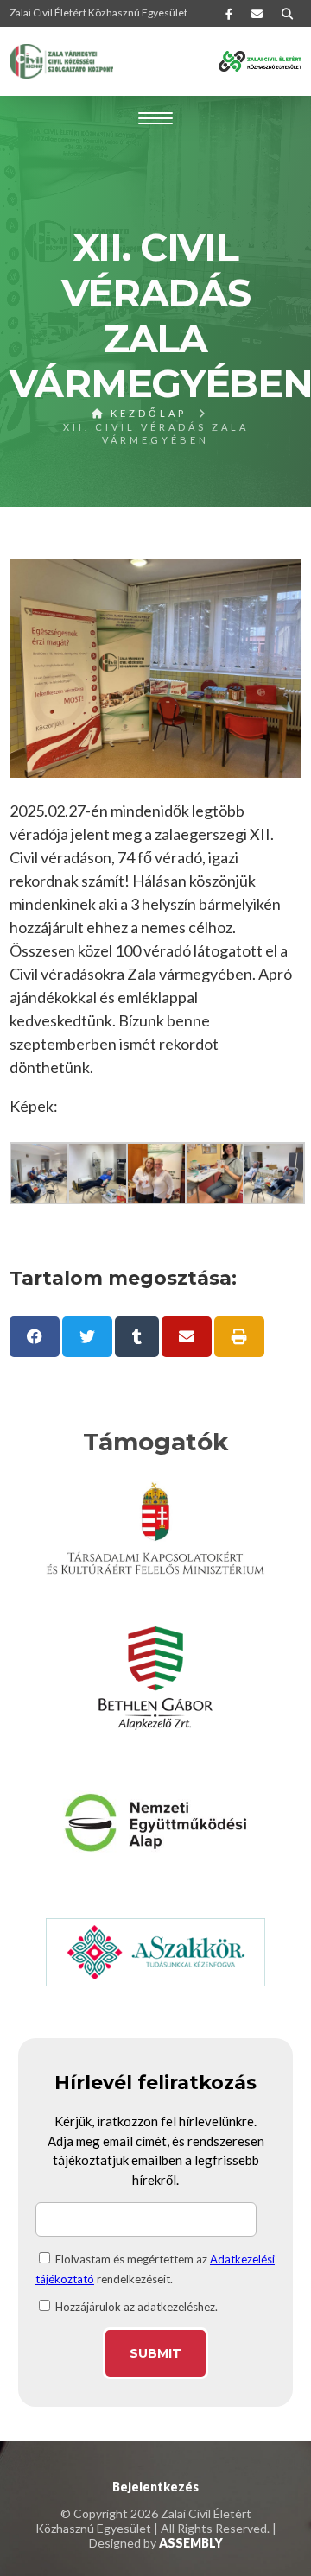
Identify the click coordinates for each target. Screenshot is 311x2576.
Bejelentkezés (155, 2487)
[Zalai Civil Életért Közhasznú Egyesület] (61, 61)
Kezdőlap (146, 413)
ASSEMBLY (191, 2543)
